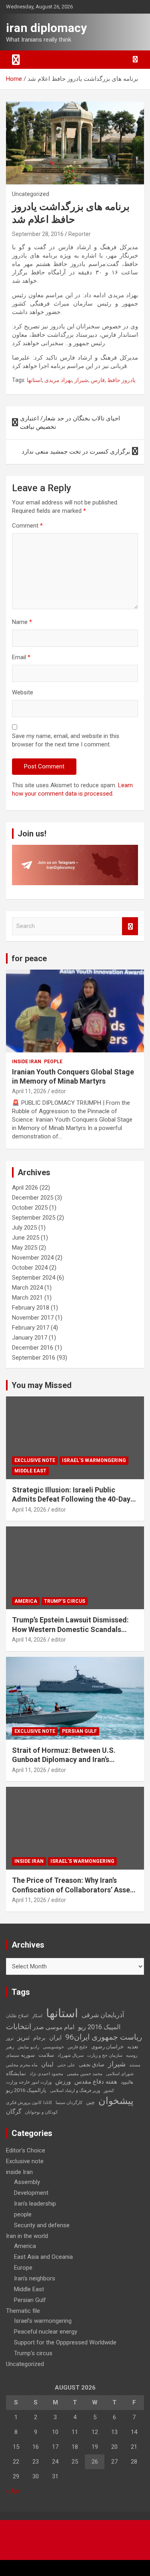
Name (22, 622)
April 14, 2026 (29, 1510)
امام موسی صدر (54, 2027)
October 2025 (30, 1208)
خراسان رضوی (107, 2047)
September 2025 (34, 1218)
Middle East (30, 1471)
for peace (29, 958)
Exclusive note (35, 1460)
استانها (34, 380)
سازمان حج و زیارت (105, 2055)
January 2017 (30, 1338)
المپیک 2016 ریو (99, 2027)
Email (21, 657)
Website (23, 692)
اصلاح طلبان (17, 2016)
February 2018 (31, 1308)
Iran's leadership (35, 2204)
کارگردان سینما (69, 2103)
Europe (23, 2268)
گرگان (14, 2112)
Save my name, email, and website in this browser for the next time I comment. (66, 740)
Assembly (27, 2182)
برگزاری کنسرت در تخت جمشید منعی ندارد (76, 452)
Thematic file (23, 2311)
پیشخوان (116, 2101)
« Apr (13, 2491)
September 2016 (34, 1358)
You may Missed (42, 1385)
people (53, 1062)
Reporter (80, 234)
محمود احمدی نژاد (46, 2074)
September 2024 (34, 1278)
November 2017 (33, 1318)
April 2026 (25, 1188)
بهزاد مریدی (58, 380)
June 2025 (26, 1238)
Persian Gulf (79, 1731)
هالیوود (127, 2082)
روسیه (132, 2055)
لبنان (47, 2064)
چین (90, 2102)
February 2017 (31, 1328)
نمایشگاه (16, 2073)
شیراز (81, 380)
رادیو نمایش (28, 2047)
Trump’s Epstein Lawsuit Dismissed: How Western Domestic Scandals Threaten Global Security (70, 1629)
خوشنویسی (53, 2047)
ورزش (63, 2082)
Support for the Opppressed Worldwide (65, 2342)
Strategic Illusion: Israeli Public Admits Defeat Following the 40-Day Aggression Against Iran (71, 1499)
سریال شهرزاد (71, 2055)
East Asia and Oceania (43, 2257)
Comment (27, 526)
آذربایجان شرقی (103, 2015)
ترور (10, 2038)
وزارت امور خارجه (35, 2082)
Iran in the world (27, 2236)
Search (130, 926)
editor (59, 1091)
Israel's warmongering (94, 1460)
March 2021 (27, 1298)
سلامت (46, 2055)
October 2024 (30, 1268)
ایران (55, 2038)
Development (31, 2193)
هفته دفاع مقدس (96, 2082)
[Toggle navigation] (16, 60)
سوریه (28, 2055)
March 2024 (27, 1288)
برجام (39, 2038)
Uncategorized (25, 2364)
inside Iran (27, 1062)
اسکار (37, 2016)
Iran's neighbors (35, 2278)
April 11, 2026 (29, 1091)
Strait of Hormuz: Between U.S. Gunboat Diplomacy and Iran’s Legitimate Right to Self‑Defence (67, 1760)
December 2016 (33, 1348)
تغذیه (133, 2047)
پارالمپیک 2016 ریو (26, 2090)
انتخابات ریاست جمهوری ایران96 (74, 2032)
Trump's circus (65, 1601)
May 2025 (25, 1248)
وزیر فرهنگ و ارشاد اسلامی (75, 2091)
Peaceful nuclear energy (46, 2332)
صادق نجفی (92, 2065)
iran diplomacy (46, 28)
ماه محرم (29, 2065)
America (26, 1601)
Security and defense (42, 2225)
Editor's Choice (26, 2150)
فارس (98, 380)
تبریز (23, 2037)
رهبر (10, 2047)
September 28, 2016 (38, 234)
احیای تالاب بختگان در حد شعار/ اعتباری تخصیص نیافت (70, 423)
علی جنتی (66, 2065)
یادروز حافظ (121, 380)
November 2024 (33, 1258)
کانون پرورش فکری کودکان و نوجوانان (32, 2107)
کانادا (48, 2103)
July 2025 (24, 1228)
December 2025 (33, 1198)
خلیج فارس (78, 2047)
